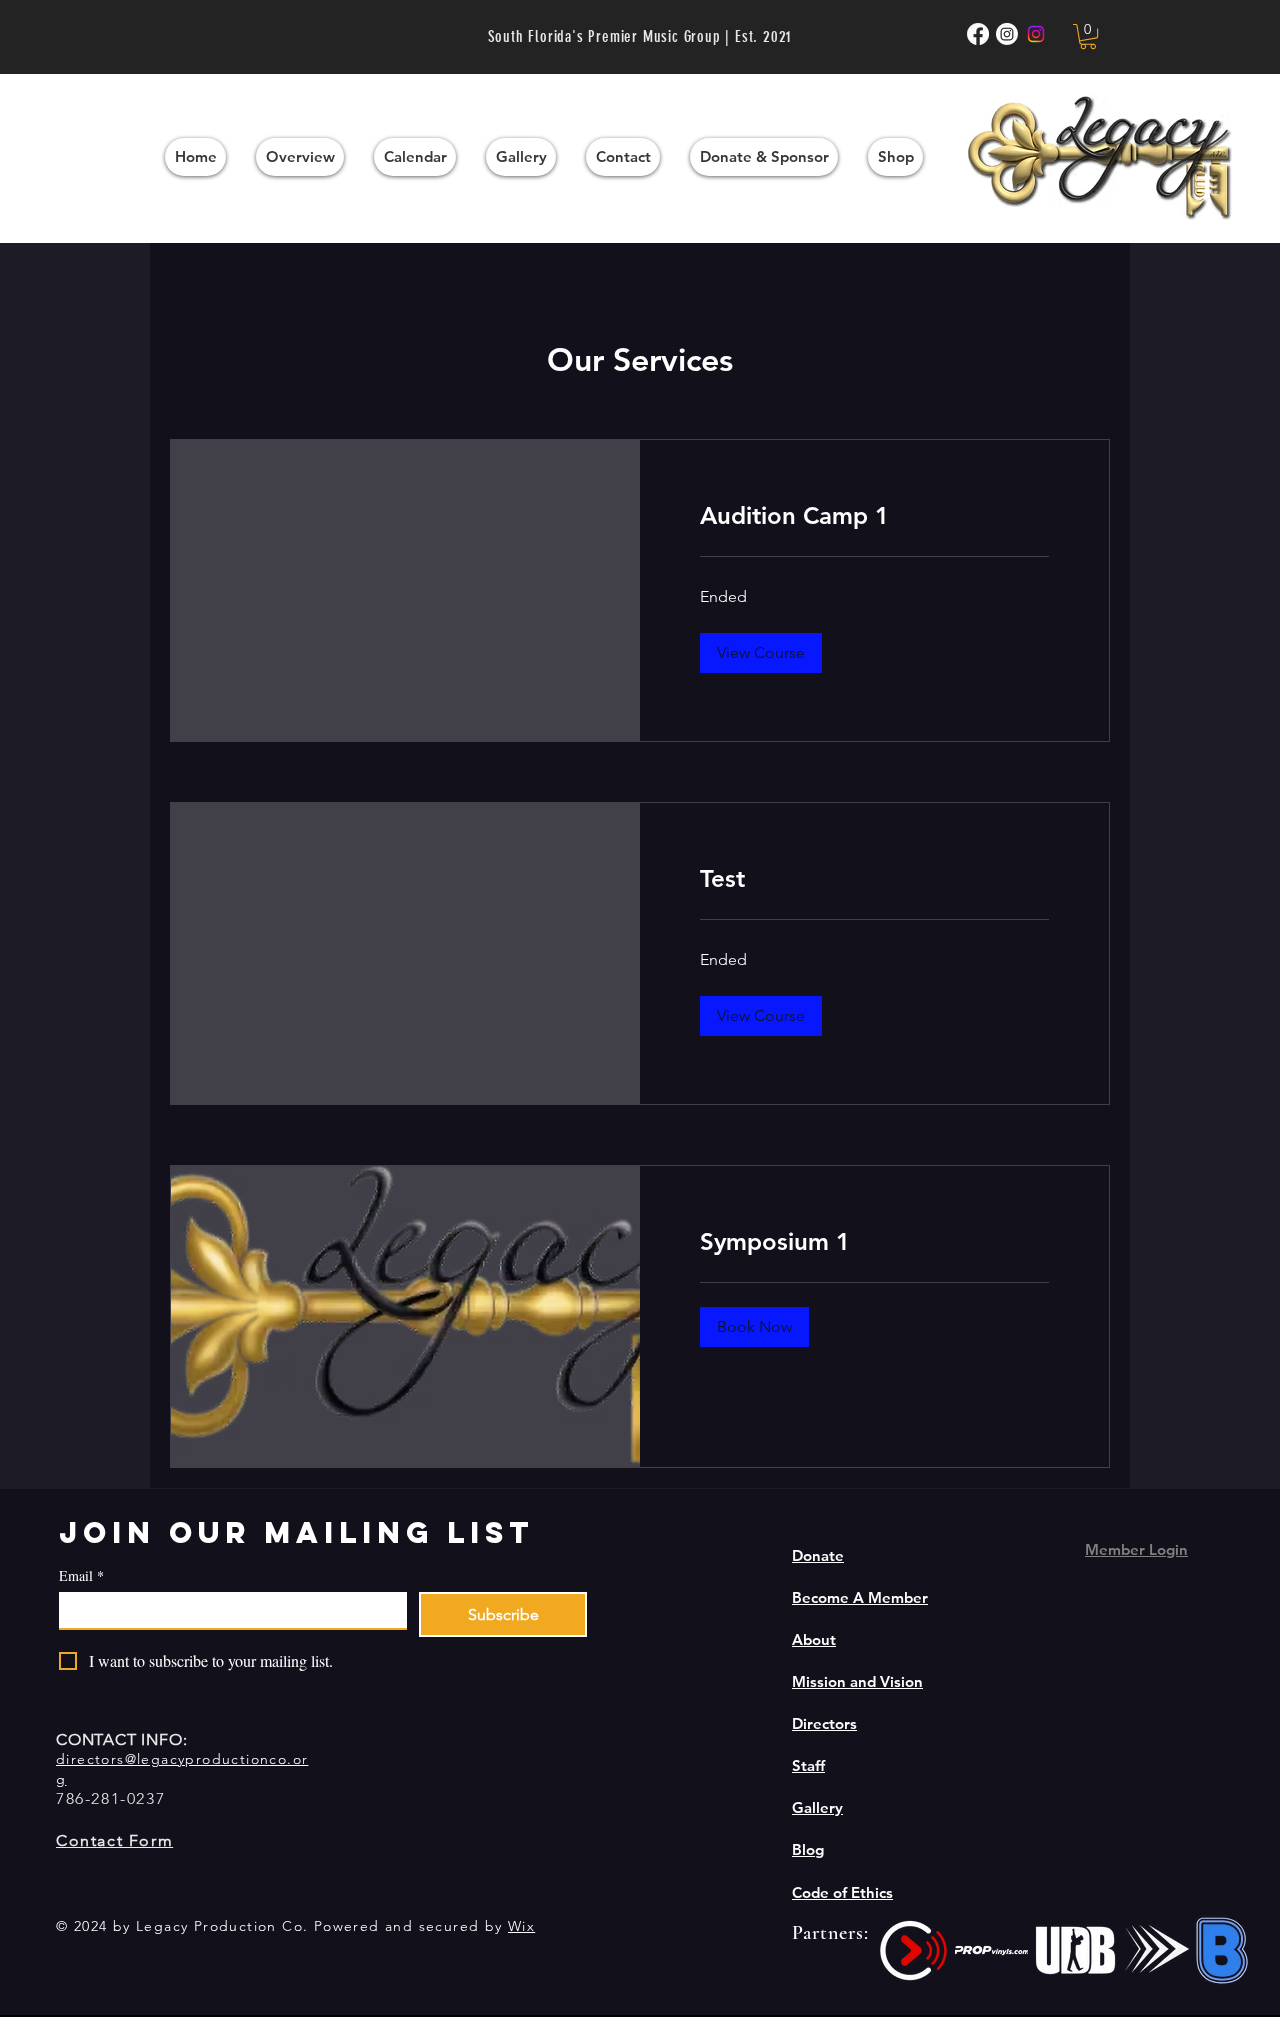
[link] (874, 516)
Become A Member (860, 1597)
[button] (1088, 36)
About (814, 1639)
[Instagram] (1036, 34)
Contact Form (114, 1840)
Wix (521, 1926)
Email (81, 1575)
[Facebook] (978, 34)
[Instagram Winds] (1007, 34)
